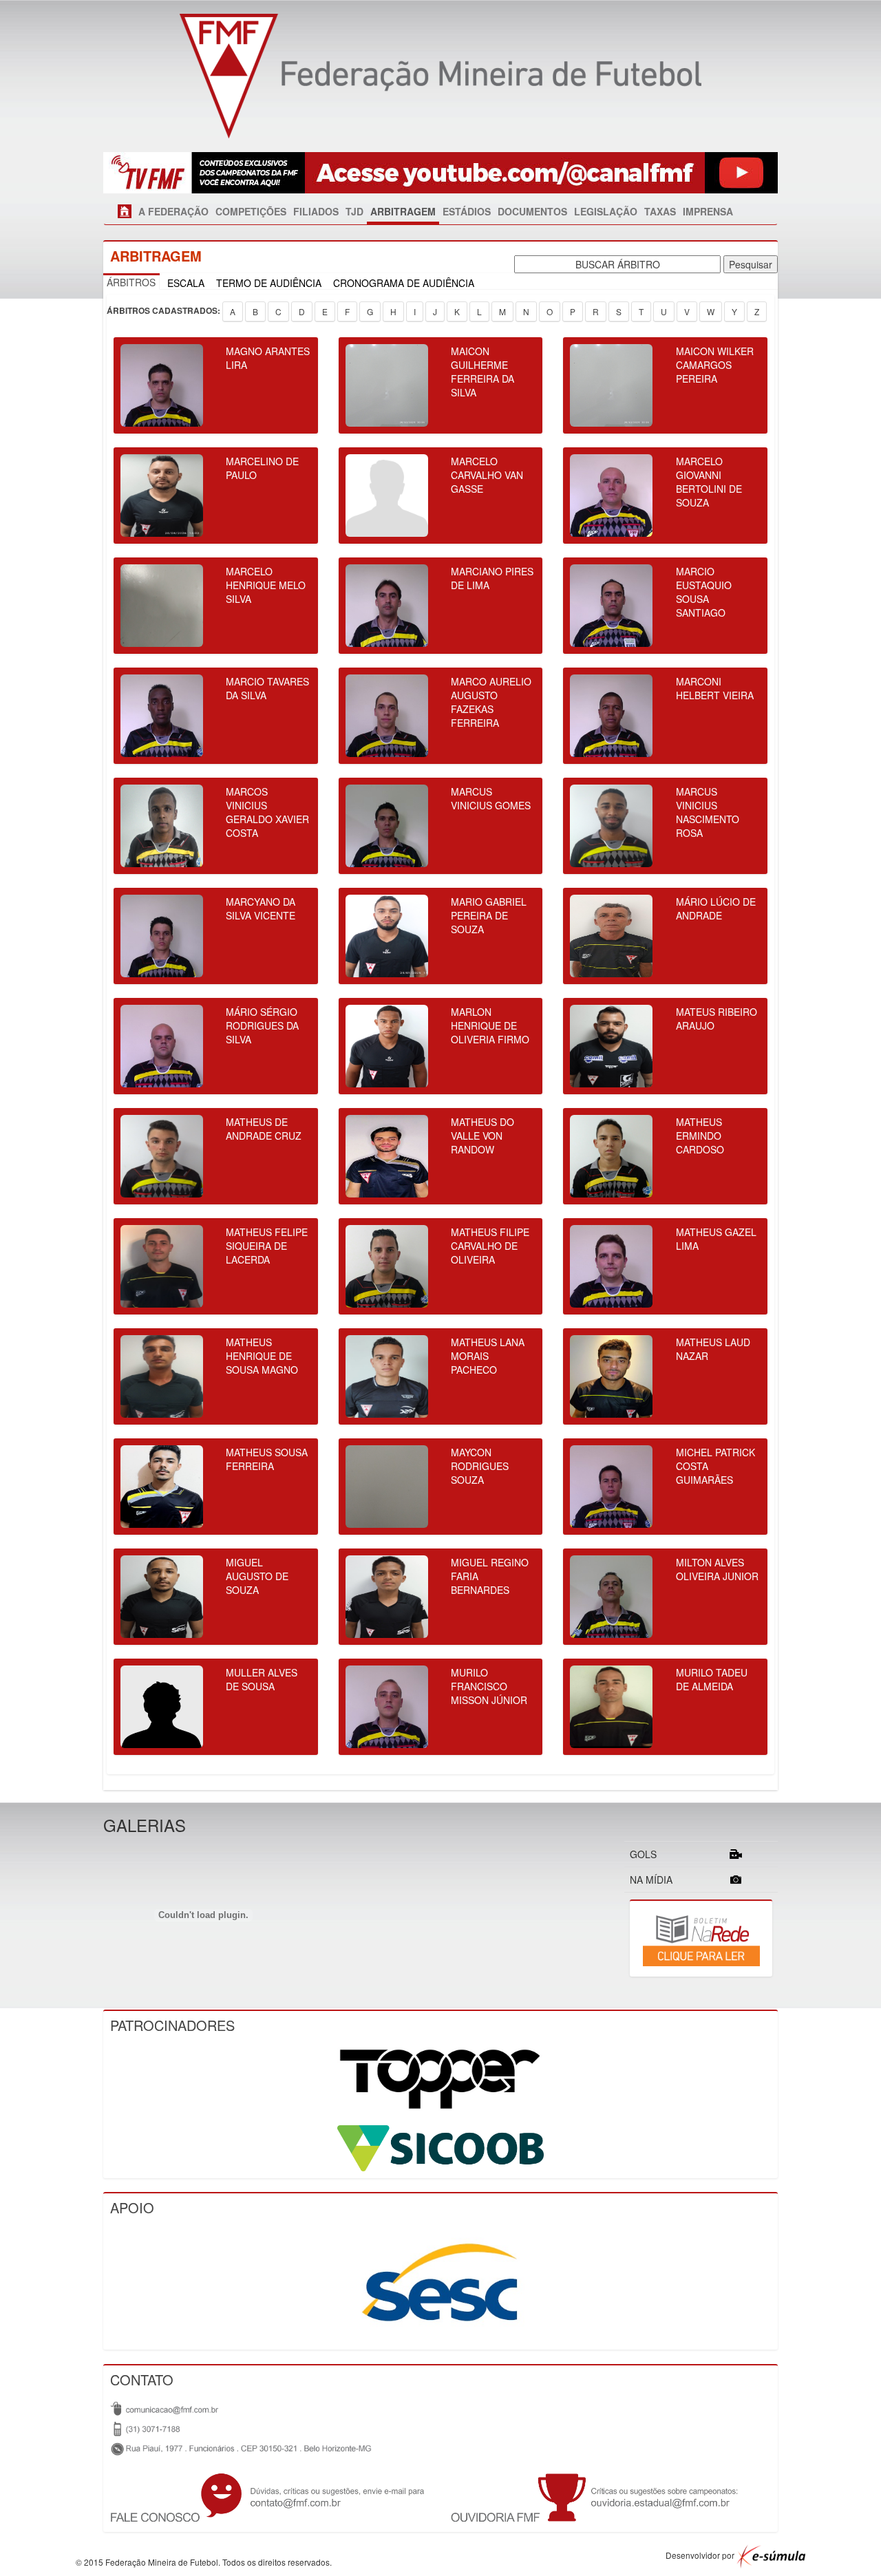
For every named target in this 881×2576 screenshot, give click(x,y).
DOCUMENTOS (532, 211)
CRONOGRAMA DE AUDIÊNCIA (404, 283)
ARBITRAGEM (403, 211)
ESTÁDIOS (467, 211)
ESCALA (186, 283)
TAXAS (660, 211)
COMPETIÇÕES (251, 211)
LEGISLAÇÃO (606, 211)
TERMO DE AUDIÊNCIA (269, 283)
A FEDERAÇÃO (173, 211)
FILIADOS (316, 211)
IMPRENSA (708, 211)
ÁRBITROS (131, 282)
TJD (354, 211)
